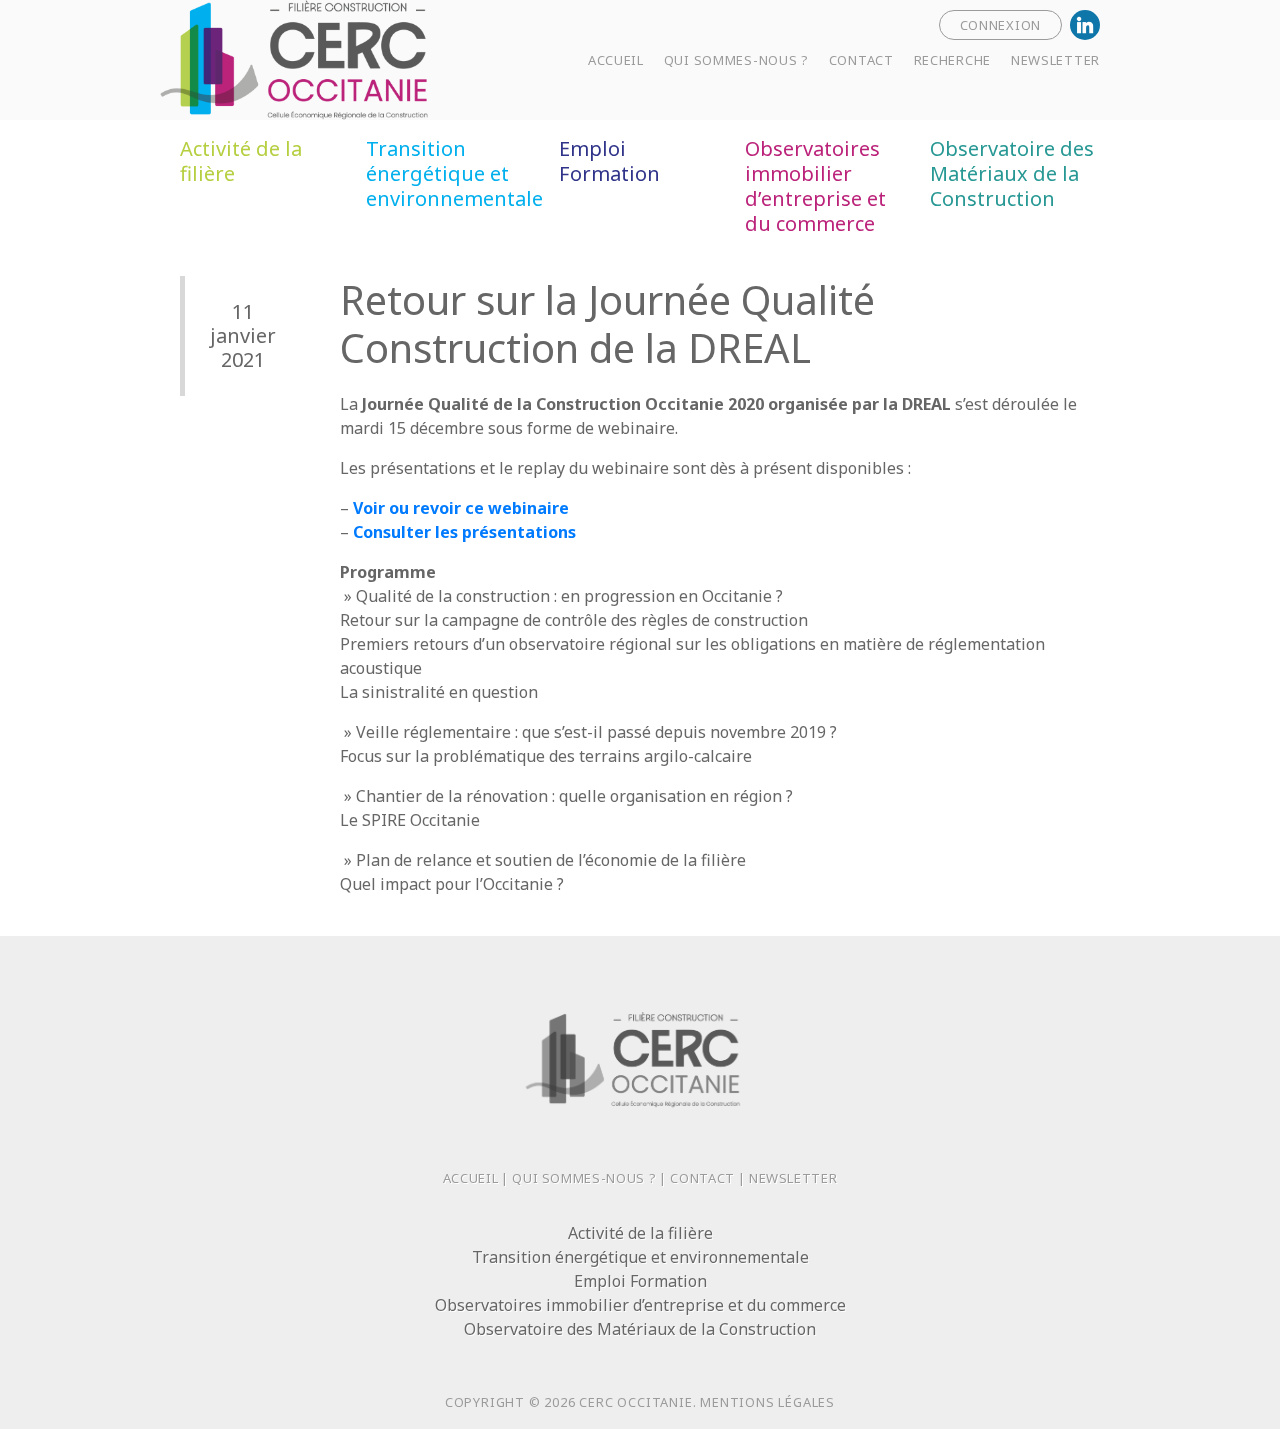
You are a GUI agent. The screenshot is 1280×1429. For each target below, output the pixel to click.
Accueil (471, 1178)
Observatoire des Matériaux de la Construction (1012, 174)
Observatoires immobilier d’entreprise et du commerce (815, 186)
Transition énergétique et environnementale (454, 174)
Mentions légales (767, 1402)
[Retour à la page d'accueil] (360, 58)
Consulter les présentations (464, 532)
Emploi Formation (609, 161)
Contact (702, 1178)
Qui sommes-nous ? (584, 1178)
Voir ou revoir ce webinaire (461, 508)
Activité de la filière (241, 161)
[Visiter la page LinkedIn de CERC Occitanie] (1085, 25)
